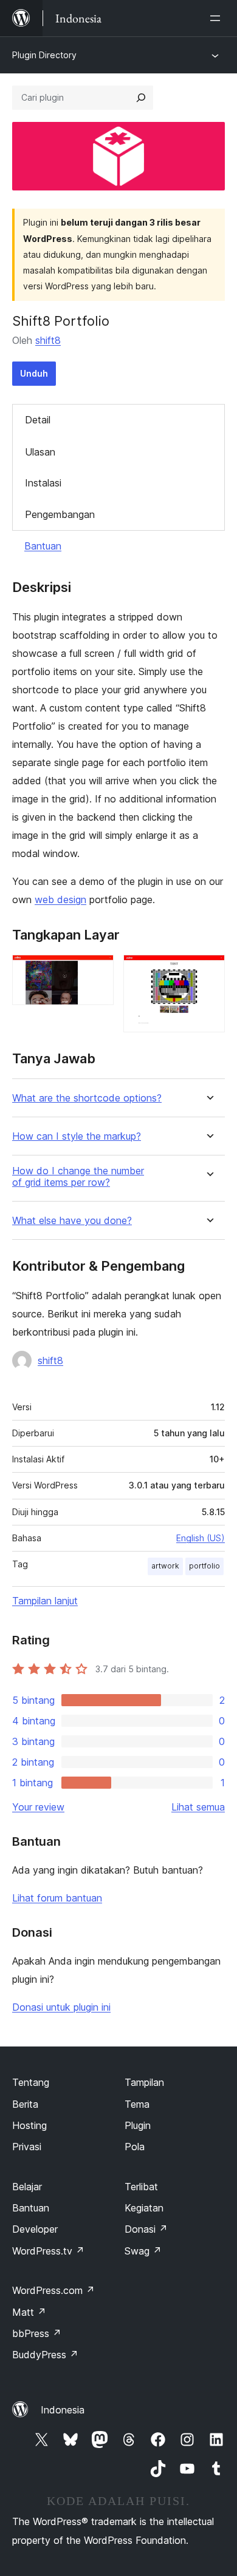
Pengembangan (60, 514)
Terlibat (141, 2187)
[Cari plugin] (141, 98)
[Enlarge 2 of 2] (208, 971)
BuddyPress (45, 2355)
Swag (143, 2251)
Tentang (31, 2082)
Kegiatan (144, 2208)
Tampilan (144, 2082)
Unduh (34, 373)
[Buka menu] (218, 18)
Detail (38, 420)
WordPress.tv (48, 2251)
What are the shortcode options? (87, 1098)
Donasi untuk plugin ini (61, 2007)
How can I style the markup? (77, 1136)
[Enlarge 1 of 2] (97, 971)
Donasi (146, 2229)
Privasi (27, 2147)
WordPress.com (53, 2290)
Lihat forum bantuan (57, 1898)
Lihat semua (198, 1807)
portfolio (204, 1566)
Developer (35, 2229)
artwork (165, 1566)
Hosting (29, 2125)
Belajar (27, 2187)
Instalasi (43, 483)
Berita (25, 2104)
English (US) (201, 1538)
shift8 (48, 340)
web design (60, 900)
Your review (38, 1807)
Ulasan (40, 452)
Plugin (138, 2125)
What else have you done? (72, 1221)
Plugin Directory (44, 55)
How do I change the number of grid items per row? (78, 1177)
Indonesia (63, 2410)
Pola (135, 2147)
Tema (137, 2104)
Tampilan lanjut (45, 1601)
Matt (29, 2312)
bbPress (37, 2333)
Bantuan (43, 546)
